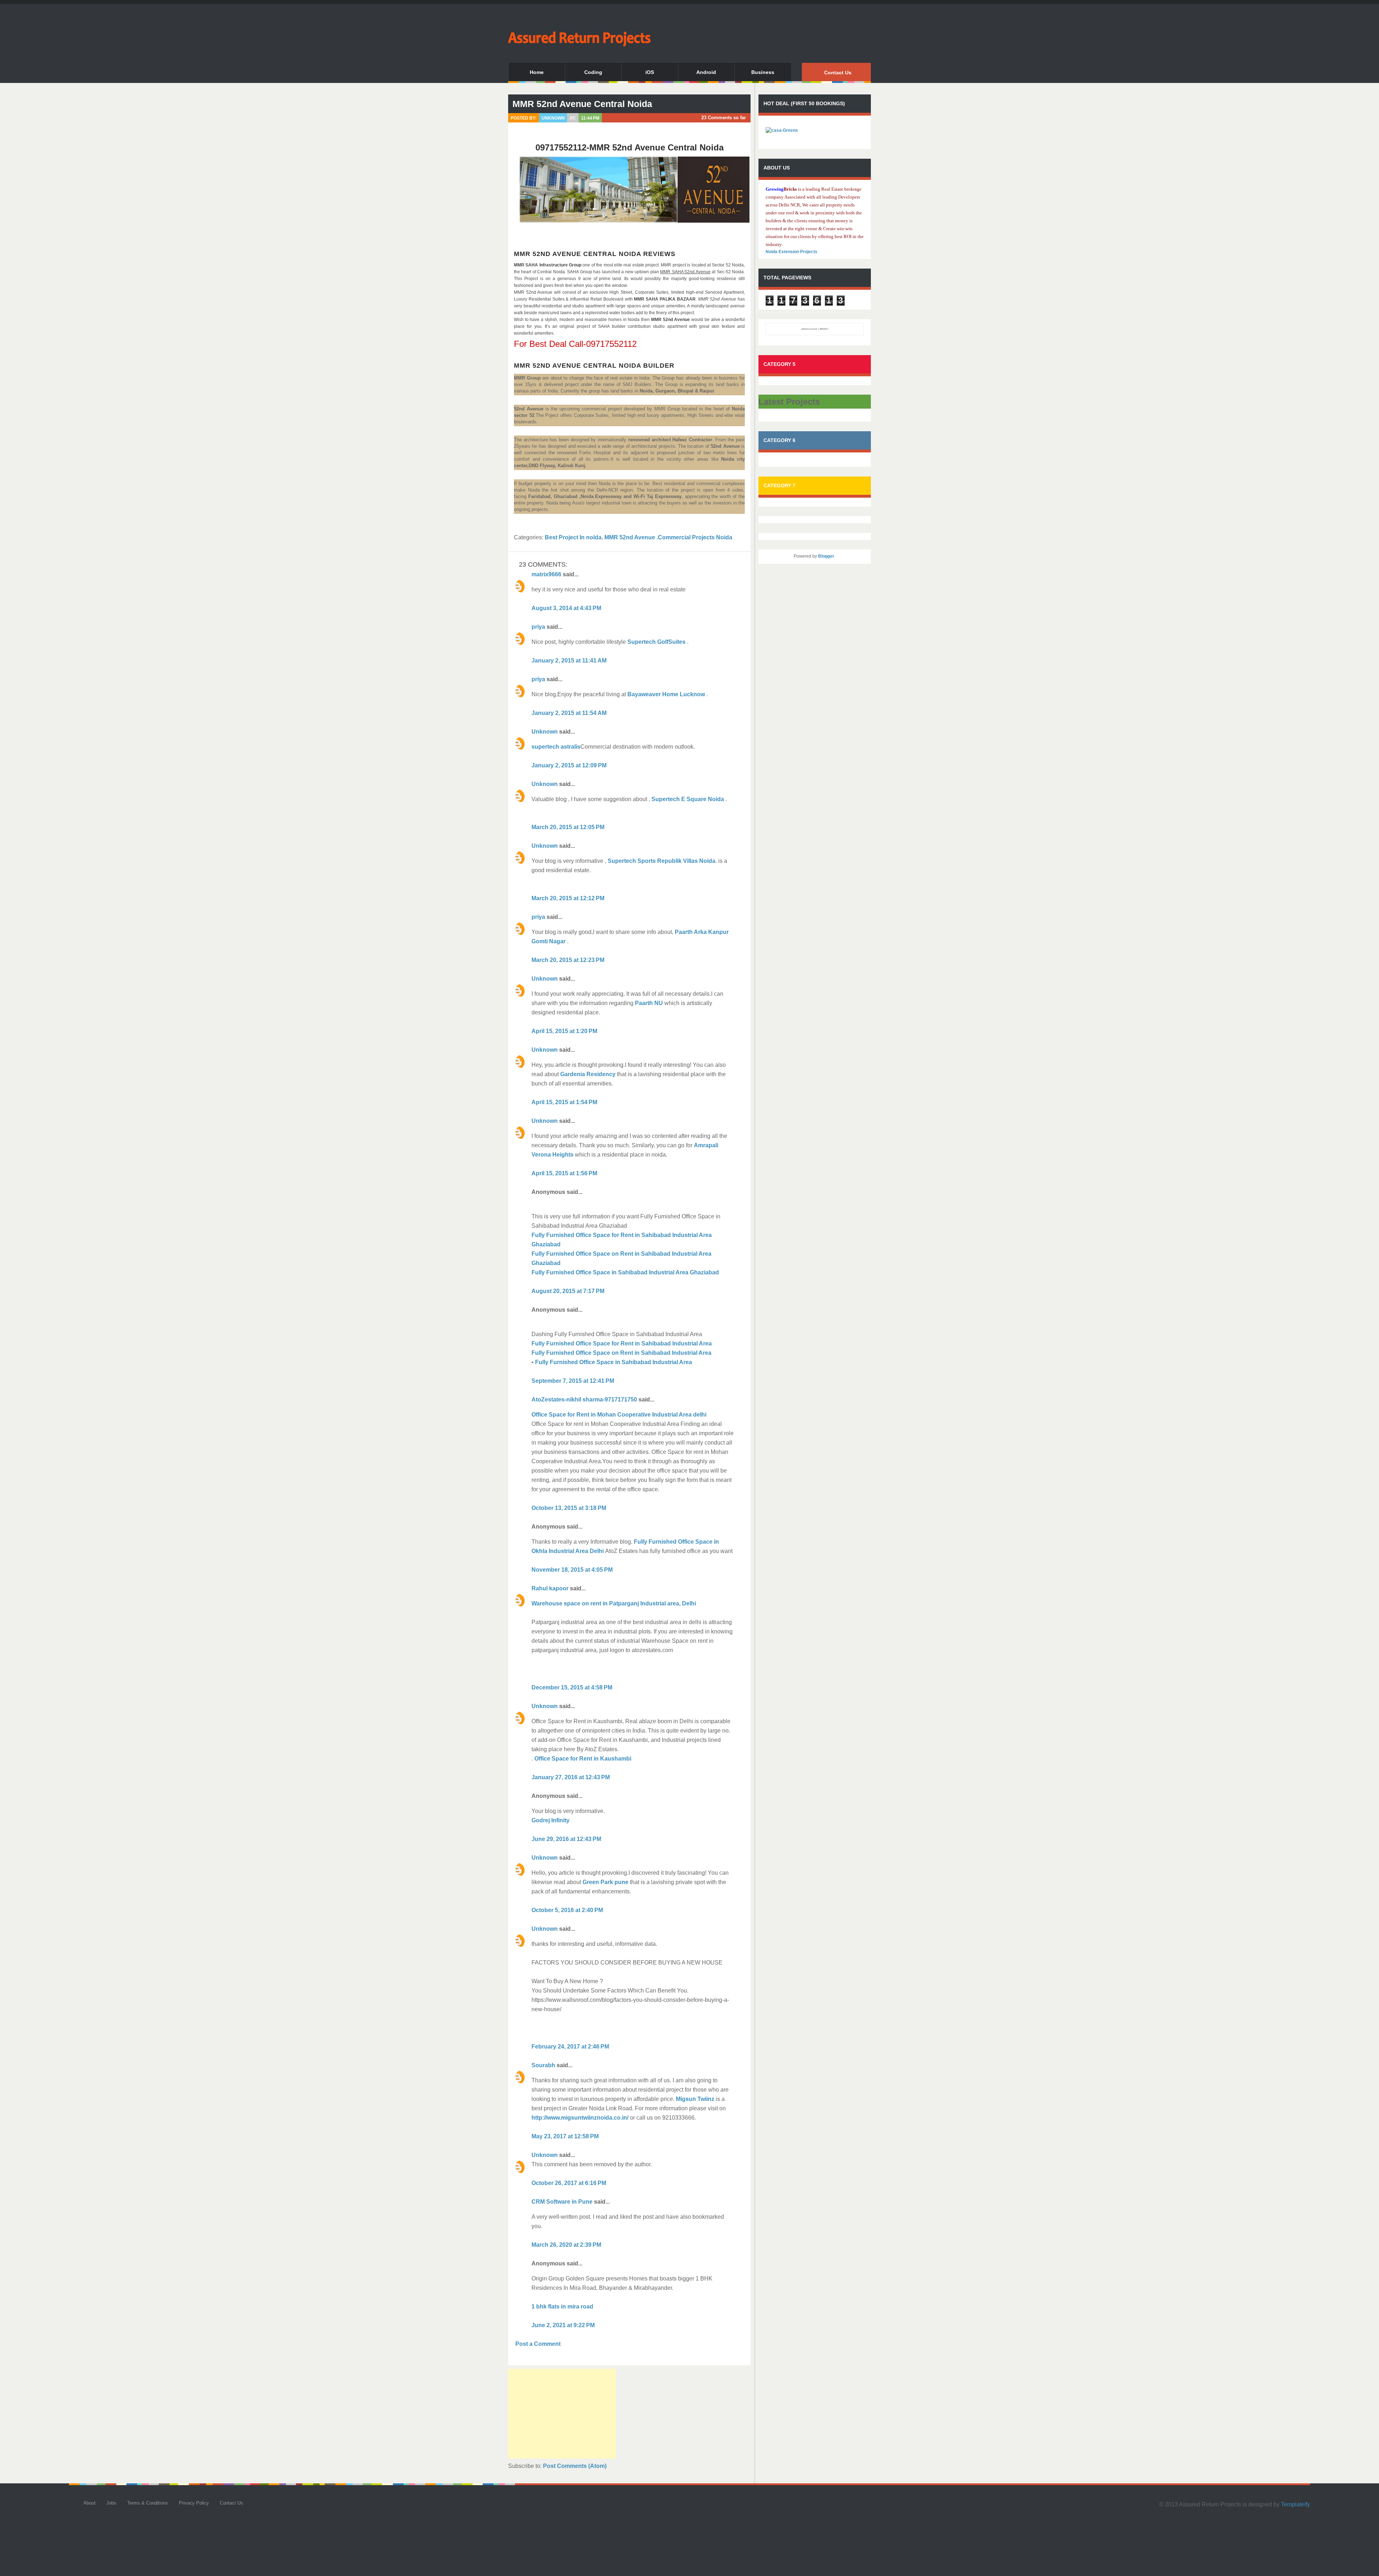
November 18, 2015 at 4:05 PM (572, 1570)
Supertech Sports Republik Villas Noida (661, 861)
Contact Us (838, 73)
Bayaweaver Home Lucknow (667, 694)
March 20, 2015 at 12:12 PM (568, 898)
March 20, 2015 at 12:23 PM (568, 960)
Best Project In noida (573, 537)
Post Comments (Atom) (575, 2466)
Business (763, 72)
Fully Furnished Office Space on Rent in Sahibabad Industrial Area (621, 1353)
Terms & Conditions (148, 2503)
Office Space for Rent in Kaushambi (582, 1759)
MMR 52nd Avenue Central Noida (582, 104)
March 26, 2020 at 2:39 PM (566, 2245)
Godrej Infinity (551, 1820)
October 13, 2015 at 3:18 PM (569, 1508)
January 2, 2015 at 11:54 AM (569, 713)
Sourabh (543, 2065)
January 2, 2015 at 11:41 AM (569, 661)
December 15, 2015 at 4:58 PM (572, 1687)
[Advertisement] (562, 2414)
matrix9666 (546, 574)
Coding (593, 72)
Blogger (826, 556)
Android (706, 72)
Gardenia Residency (588, 1074)
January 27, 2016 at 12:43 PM (571, 1777)
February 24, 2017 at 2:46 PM (570, 2047)
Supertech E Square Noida (688, 799)
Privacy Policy (194, 2503)
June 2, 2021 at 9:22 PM (563, 2325)
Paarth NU (649, 1003)
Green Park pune (605, 1882)
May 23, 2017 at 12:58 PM (565, 2136)
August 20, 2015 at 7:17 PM (568, 1291)
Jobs (111, 2503)
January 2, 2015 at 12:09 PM (569, 765)
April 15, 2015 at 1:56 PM (564, 1173)
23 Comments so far (724, 118)
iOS (650, 72)
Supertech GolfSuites (656, 642)
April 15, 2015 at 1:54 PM (564, 1102)
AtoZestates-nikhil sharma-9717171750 (584, 1399)
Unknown (545, 732)
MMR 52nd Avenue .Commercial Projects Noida (668, 537)
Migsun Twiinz (695, 2099)
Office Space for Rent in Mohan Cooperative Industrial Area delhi (619, 1415)
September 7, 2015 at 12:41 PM (573, 1381)
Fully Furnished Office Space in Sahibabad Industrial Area (614, 1362)
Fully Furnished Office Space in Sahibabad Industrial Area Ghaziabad (625, 1272)
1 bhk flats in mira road (562, 2307)
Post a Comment (538, 2344)
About (89, 2503)
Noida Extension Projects (791, 252)
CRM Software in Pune (562, 2202)
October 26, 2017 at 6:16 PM (569, 2183)
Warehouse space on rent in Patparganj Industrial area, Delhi (614, 1603)
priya (538, 627)
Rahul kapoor (550, 1588)
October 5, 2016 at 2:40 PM (567, 1910)
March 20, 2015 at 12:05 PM (568, 827)
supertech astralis (556, 747)
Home (537, 72)
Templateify (1296, 2504)
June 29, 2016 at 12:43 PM (566, 1839)
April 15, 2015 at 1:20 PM (564, 1031)
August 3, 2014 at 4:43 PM (566, 608)
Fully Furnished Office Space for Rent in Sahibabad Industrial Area (622, 1343)
